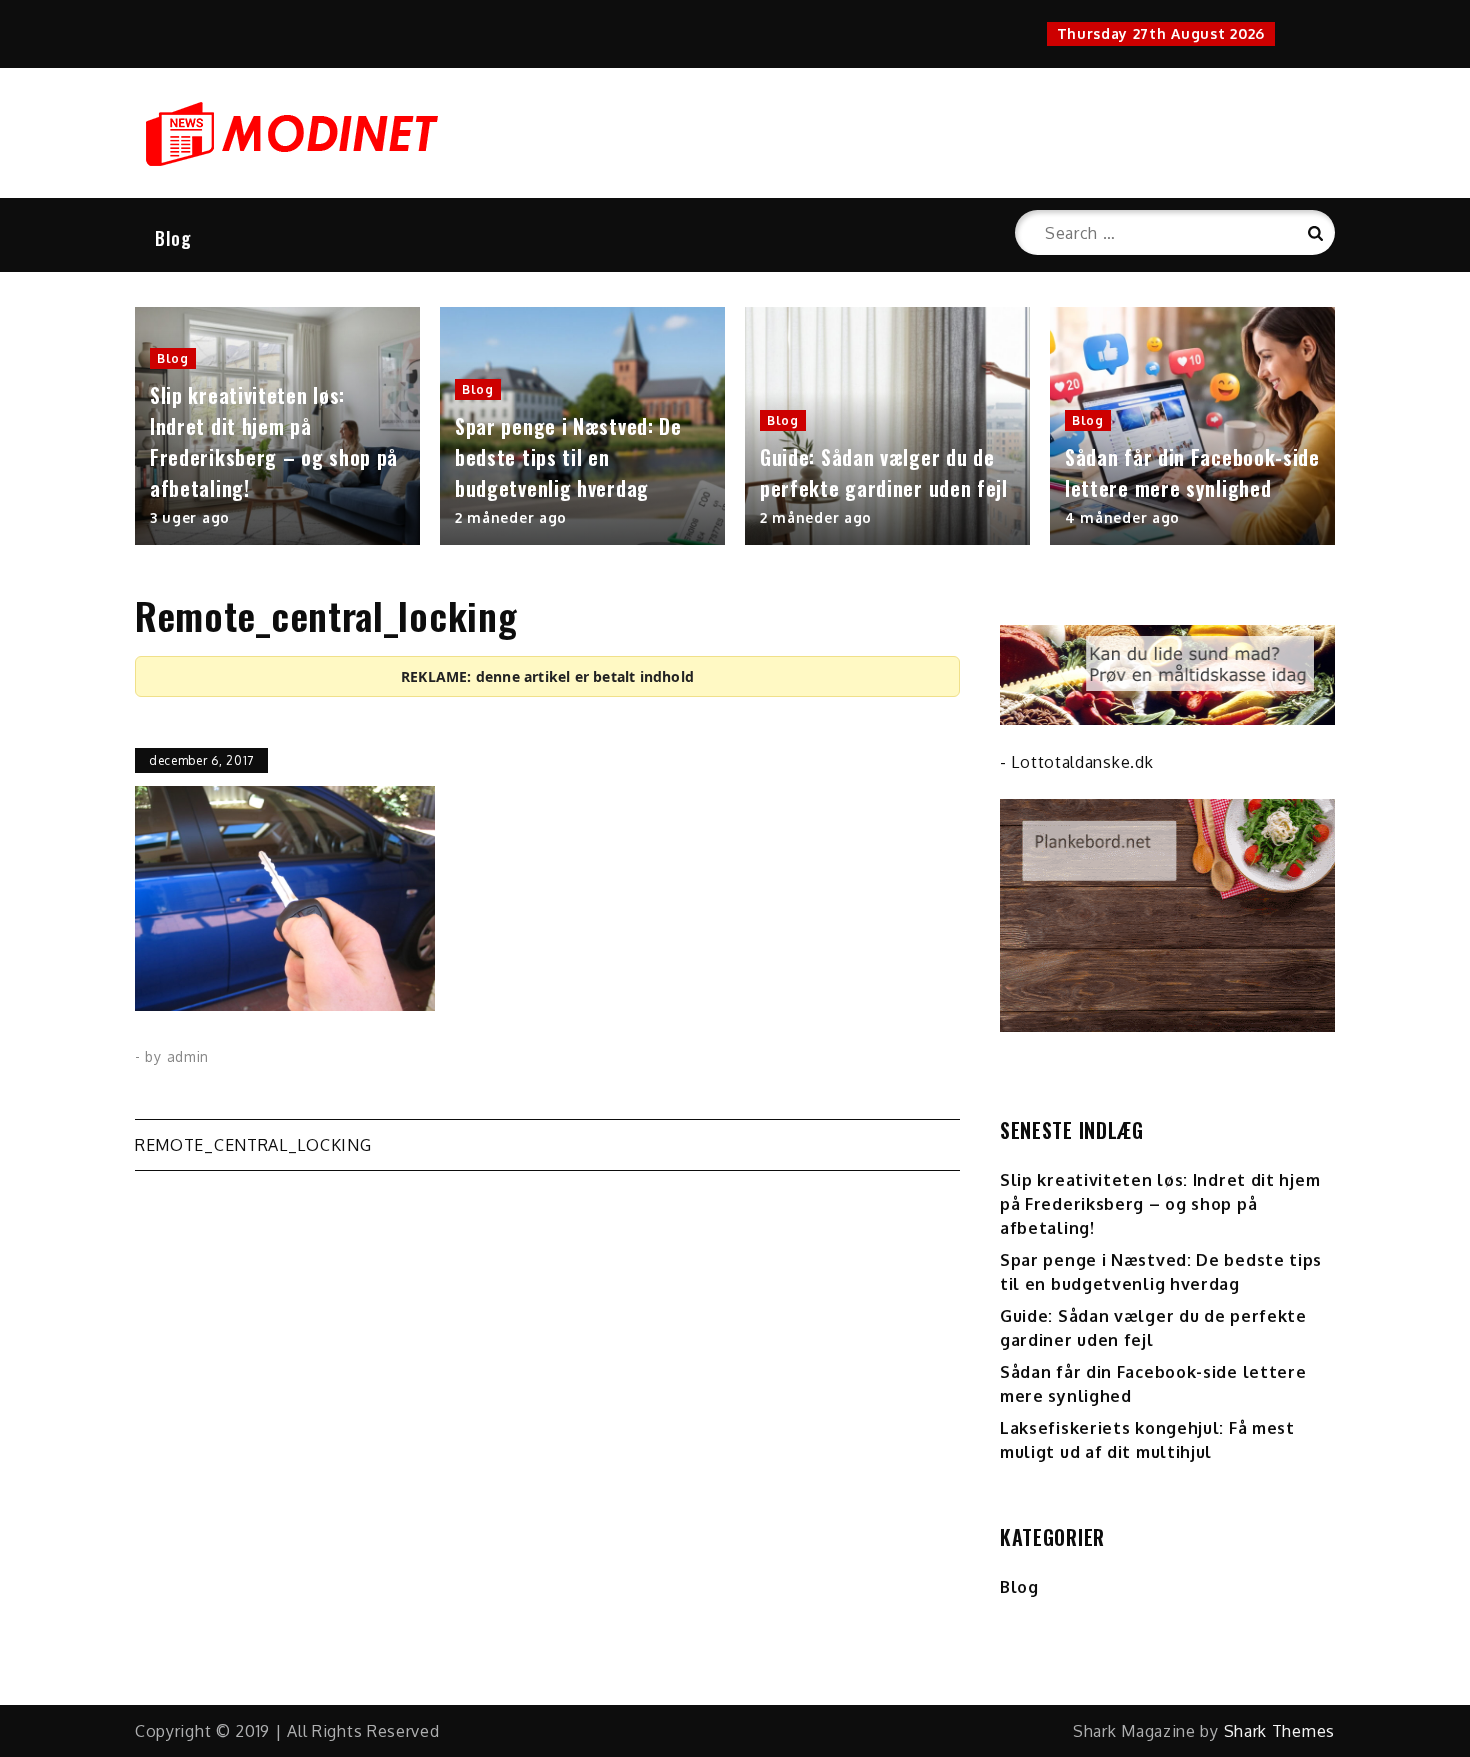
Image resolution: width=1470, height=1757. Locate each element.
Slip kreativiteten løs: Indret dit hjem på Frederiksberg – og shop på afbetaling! (274, 441)
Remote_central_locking (253, 1145)
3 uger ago (190, 517)
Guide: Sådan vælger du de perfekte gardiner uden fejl (884, 472)
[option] (277, 426)
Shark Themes (1279, 1731)
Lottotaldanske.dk (1082, 762)
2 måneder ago (511, 517)
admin (188, 1056)
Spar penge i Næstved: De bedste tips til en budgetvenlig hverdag (568, 457)
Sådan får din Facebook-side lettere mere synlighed (1192, 472)
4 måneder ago (1122, 517)
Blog (173, 238)
